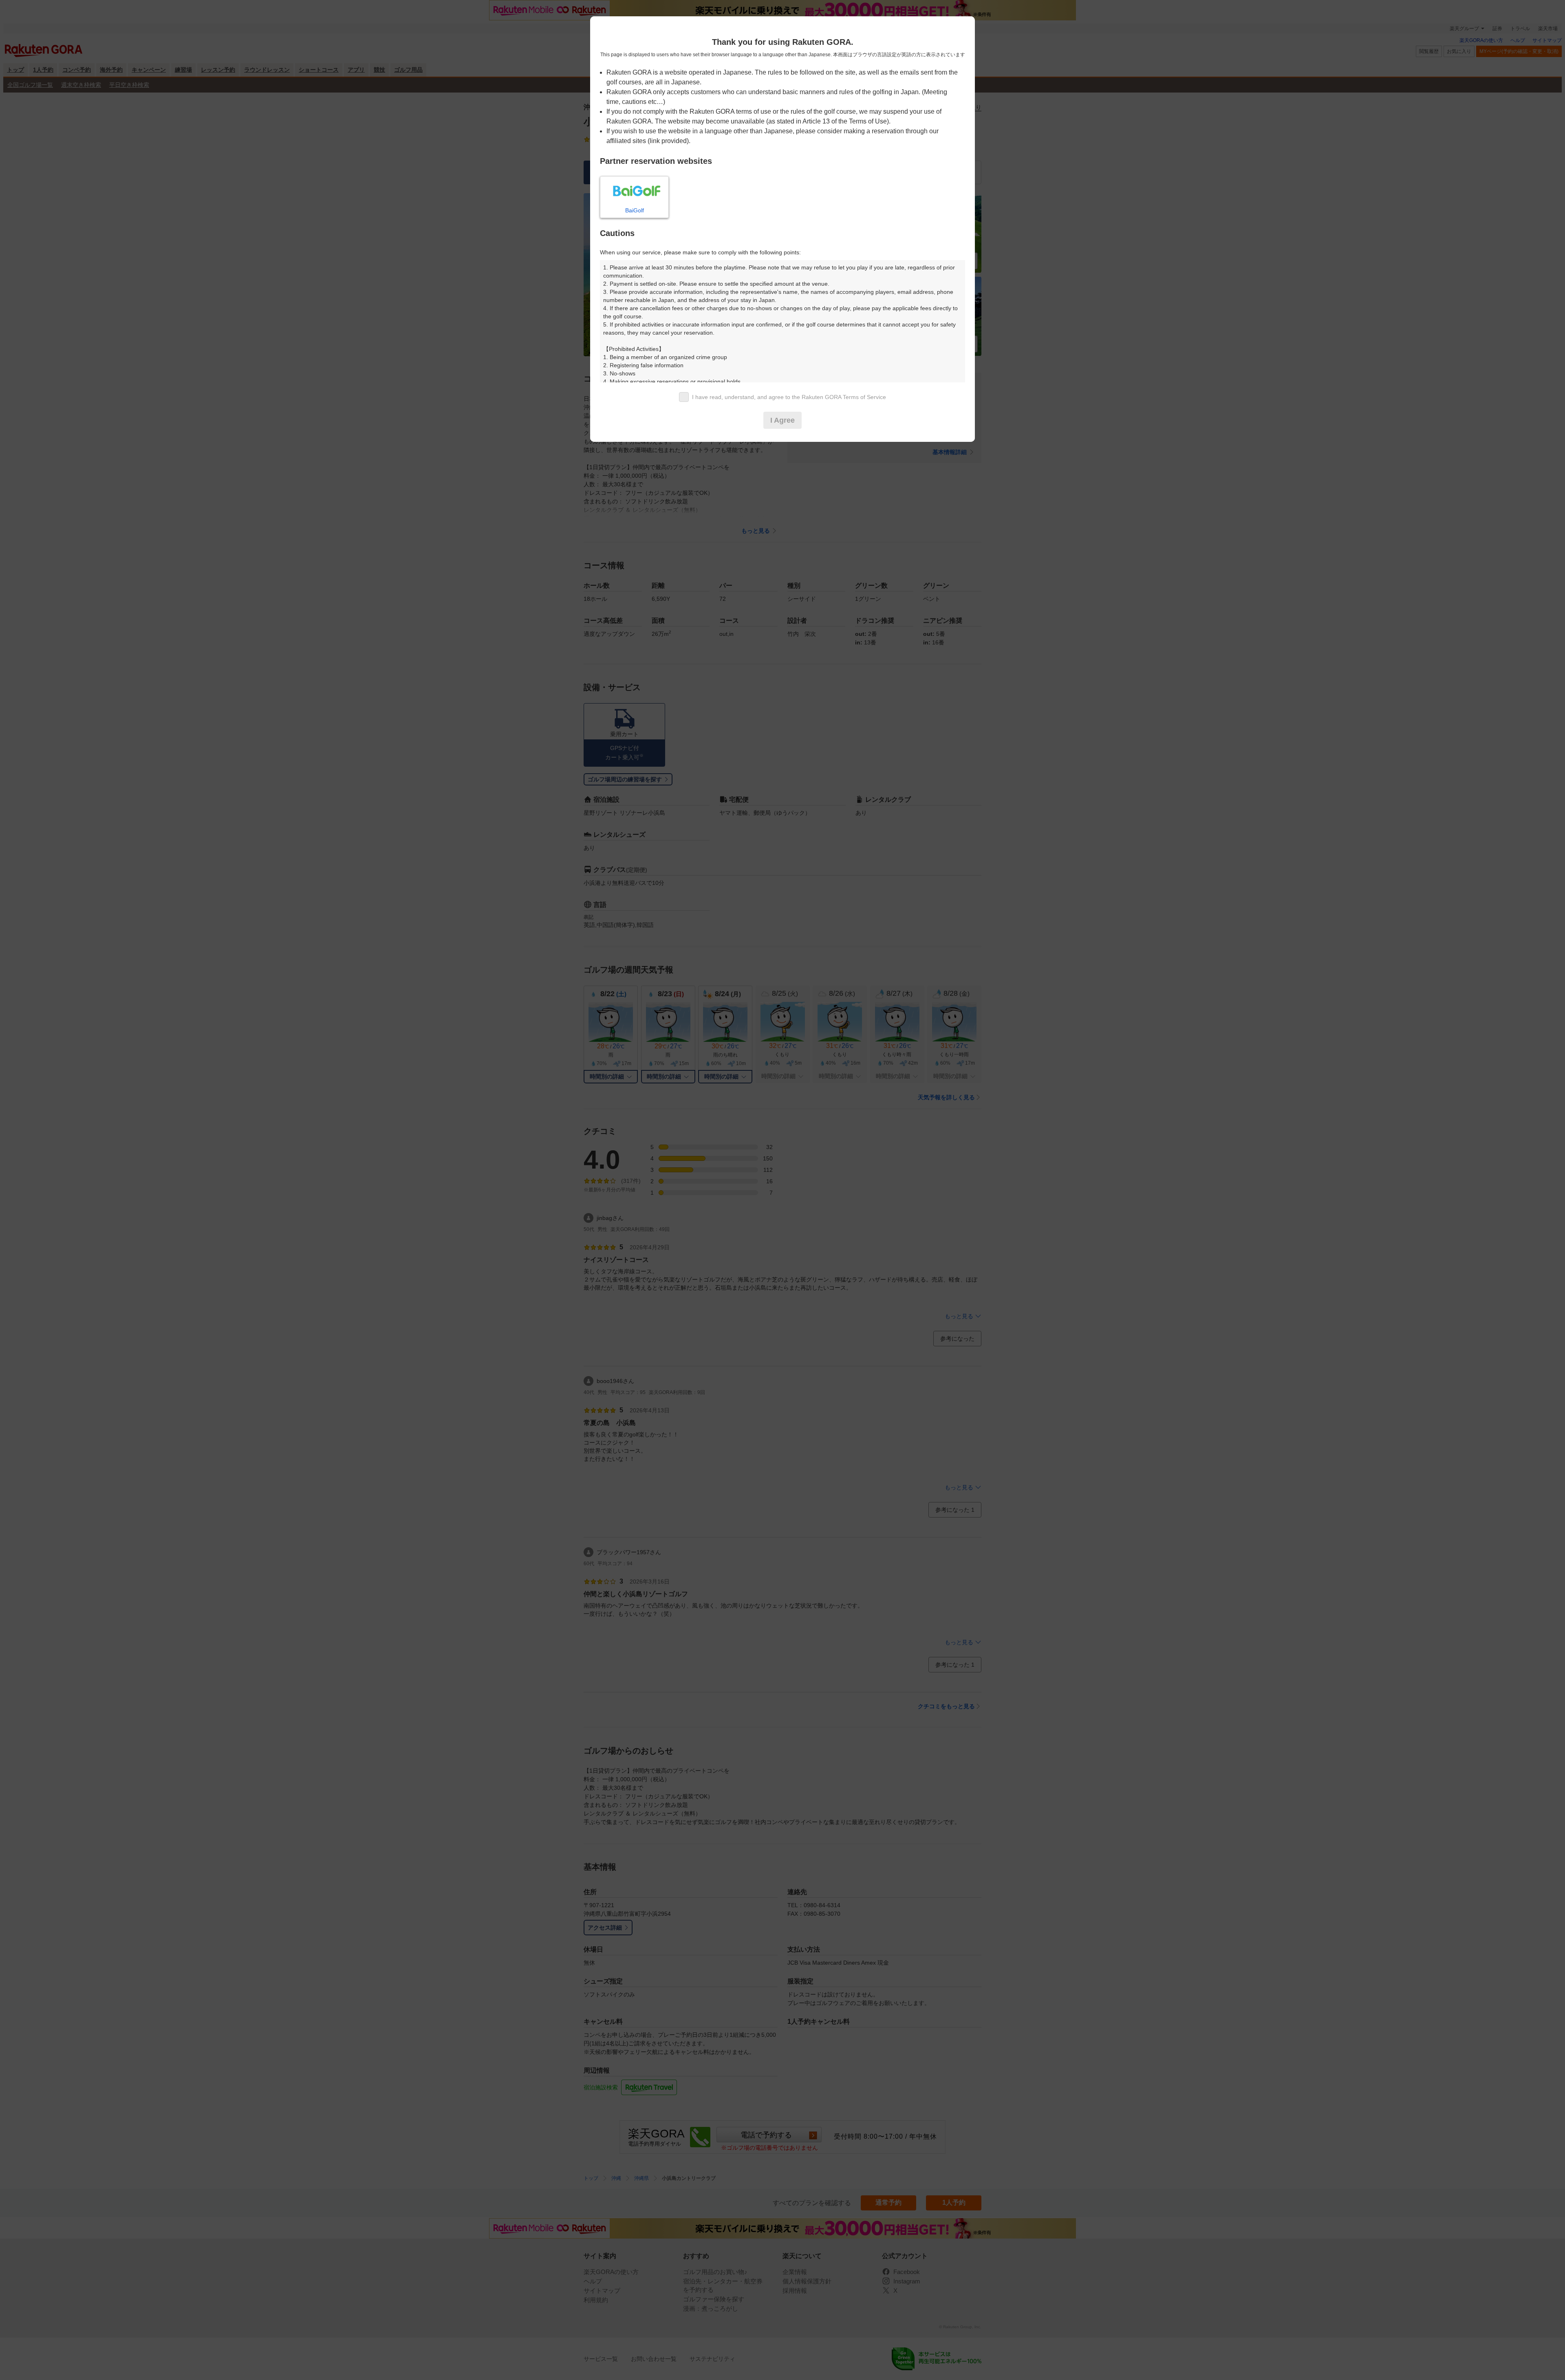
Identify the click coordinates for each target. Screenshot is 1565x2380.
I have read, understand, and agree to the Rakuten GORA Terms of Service (789, 397)
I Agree (782, 420)
